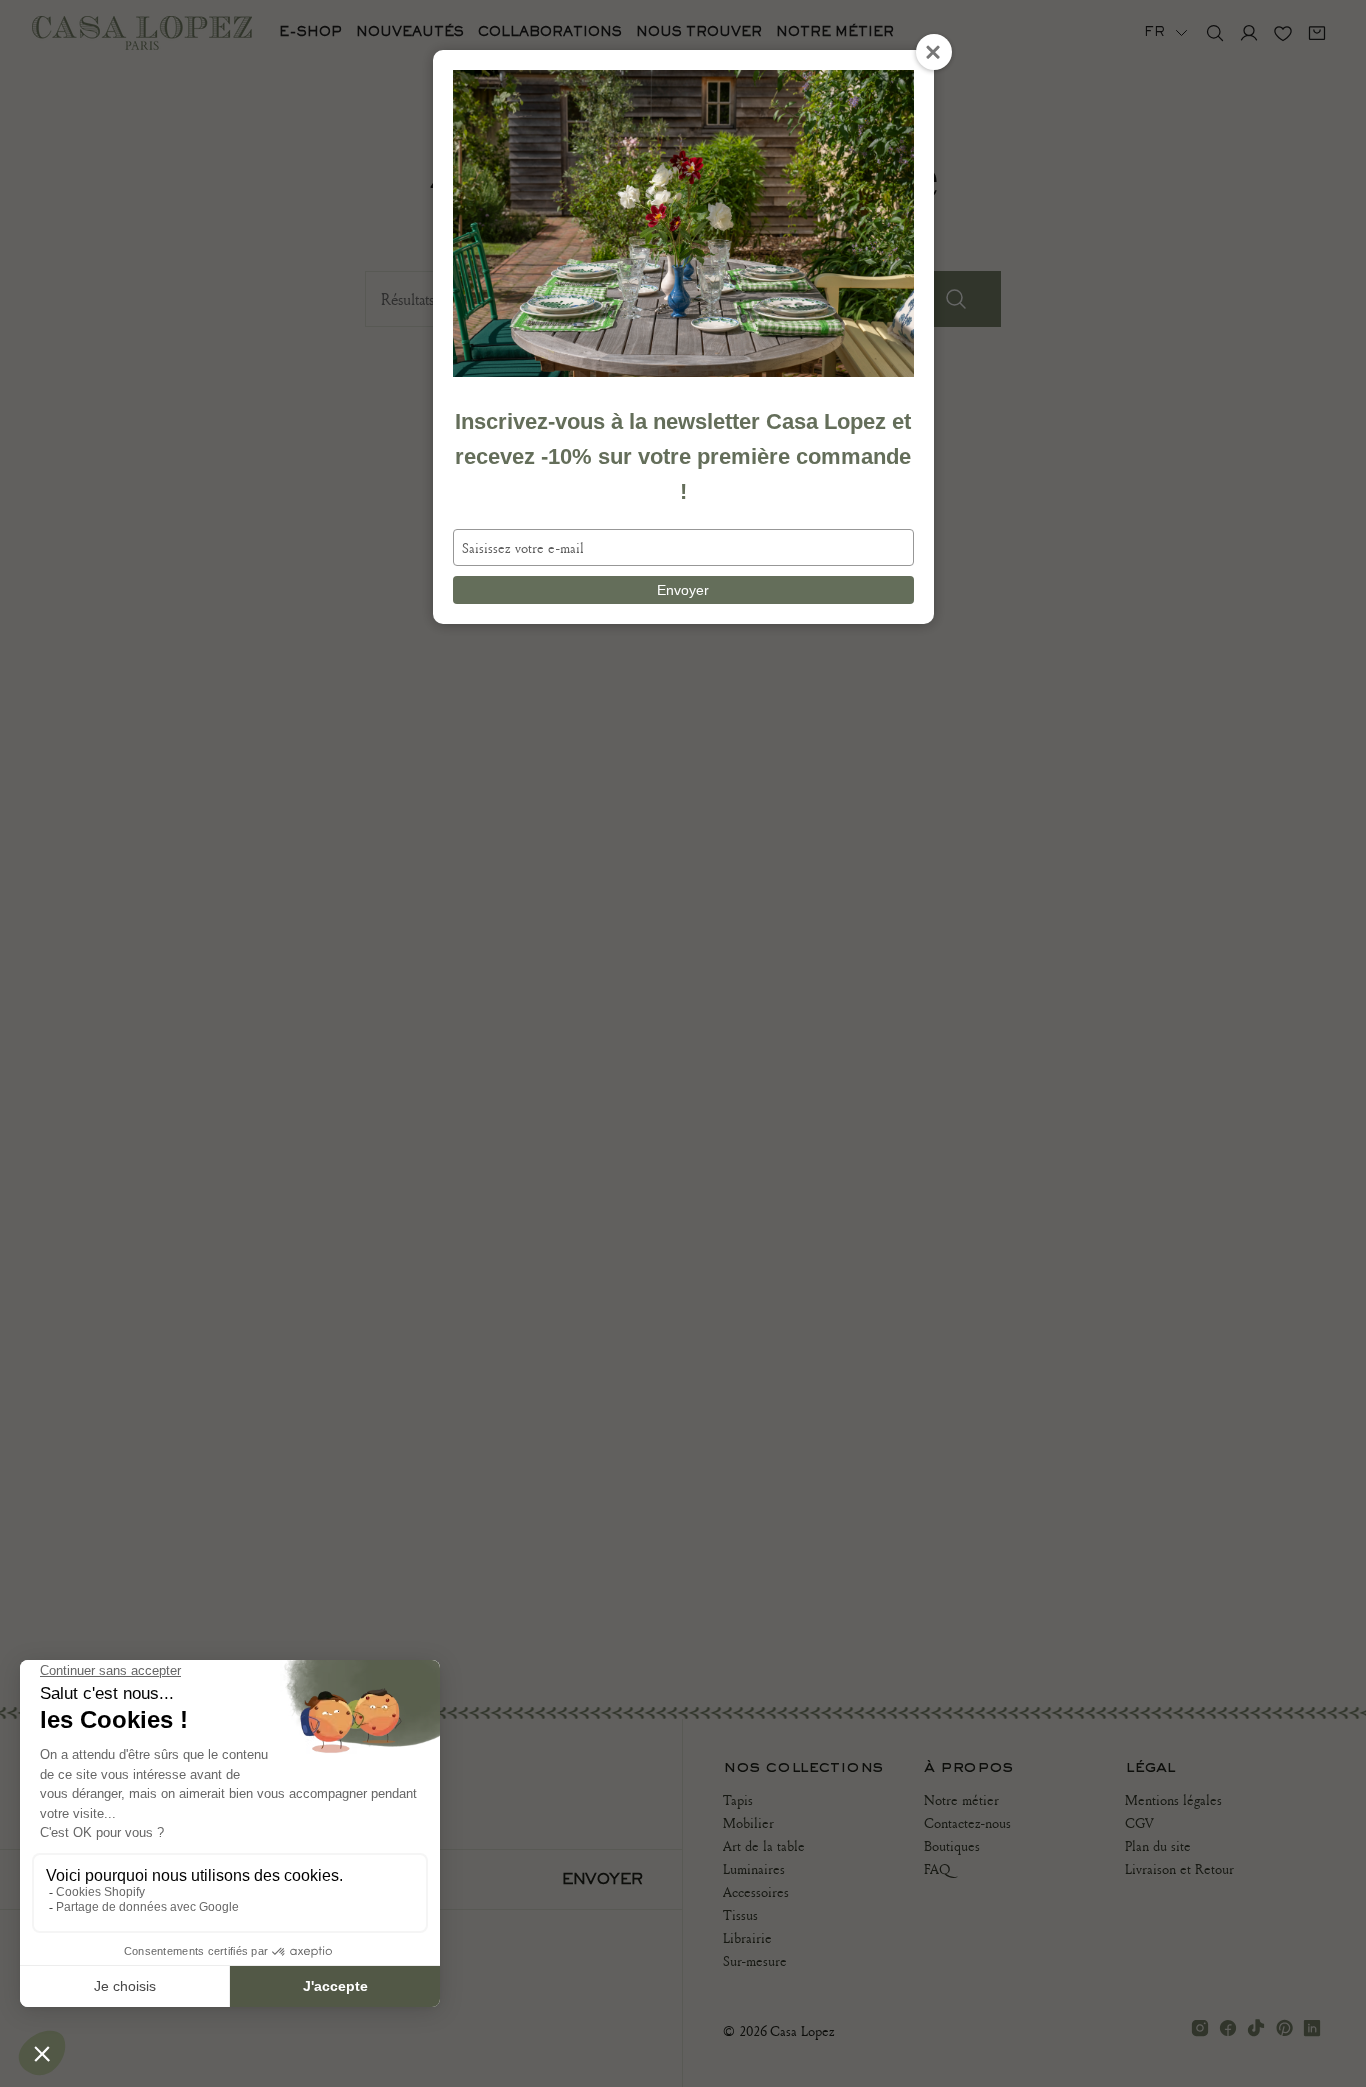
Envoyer (683, 590)
